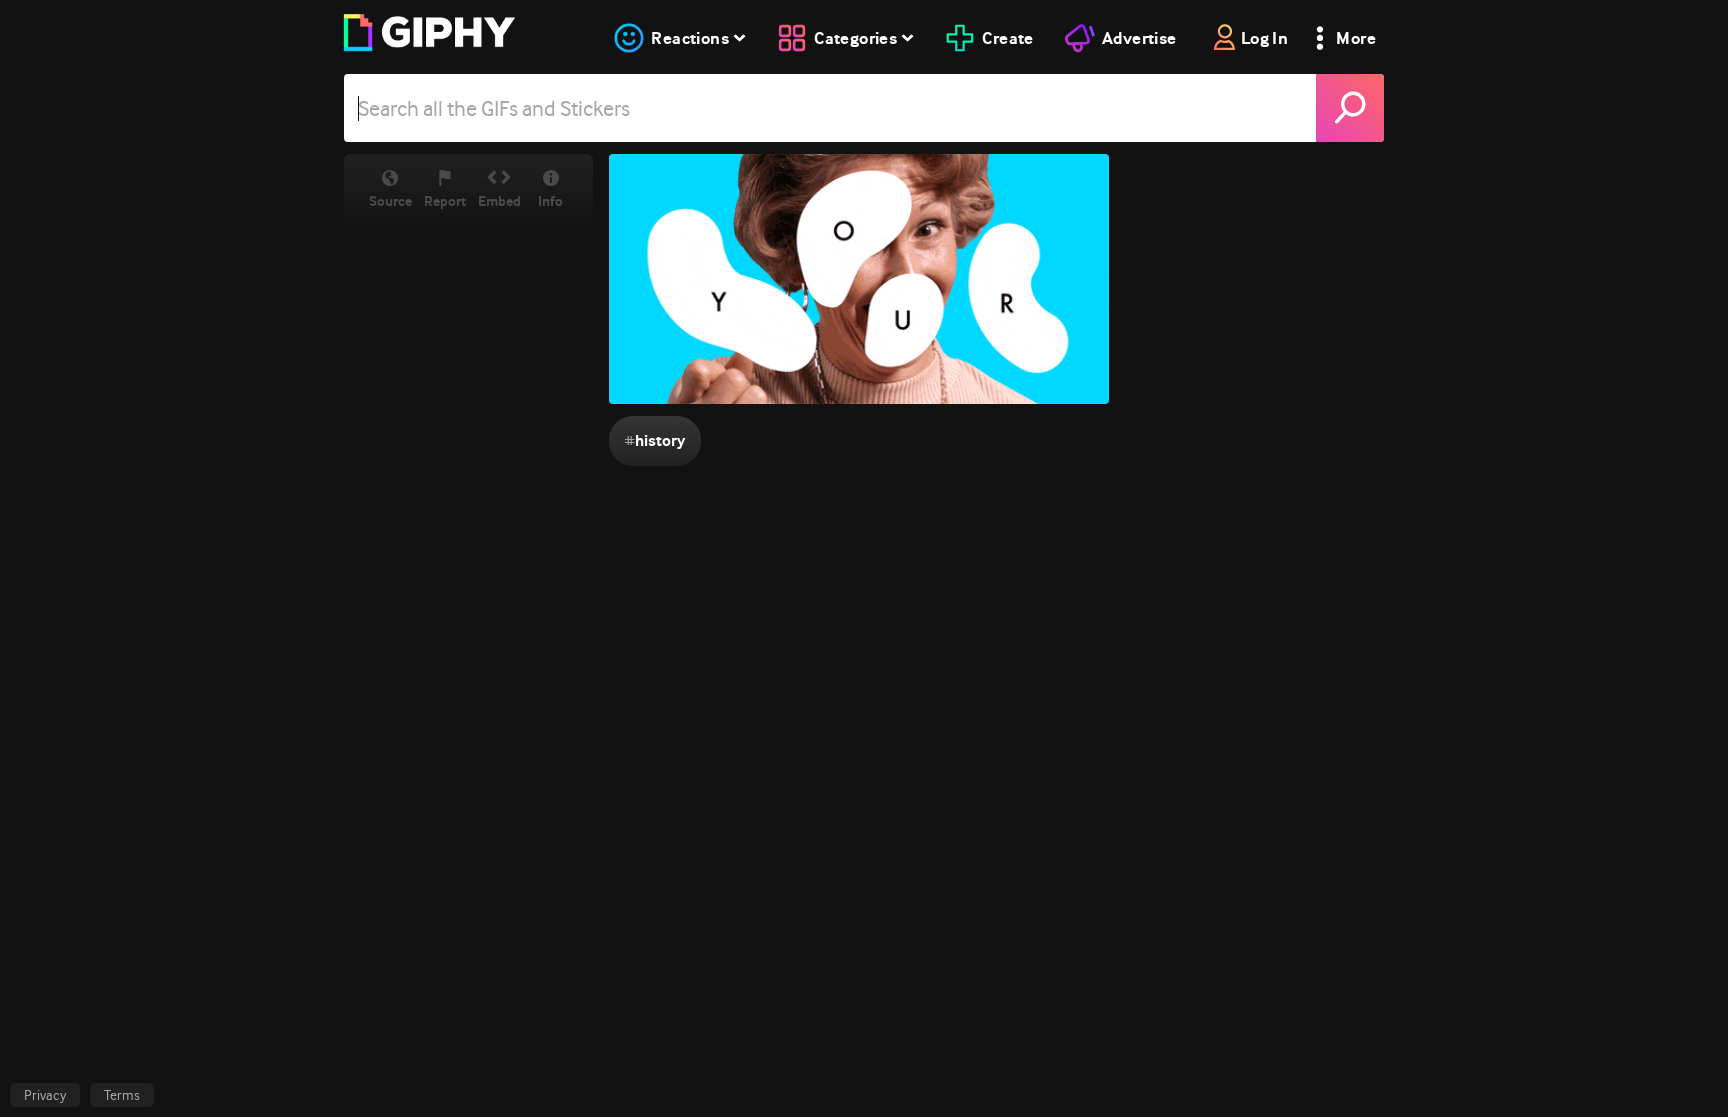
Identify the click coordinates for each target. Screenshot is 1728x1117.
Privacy (45, 1095)
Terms (122, 1095)
